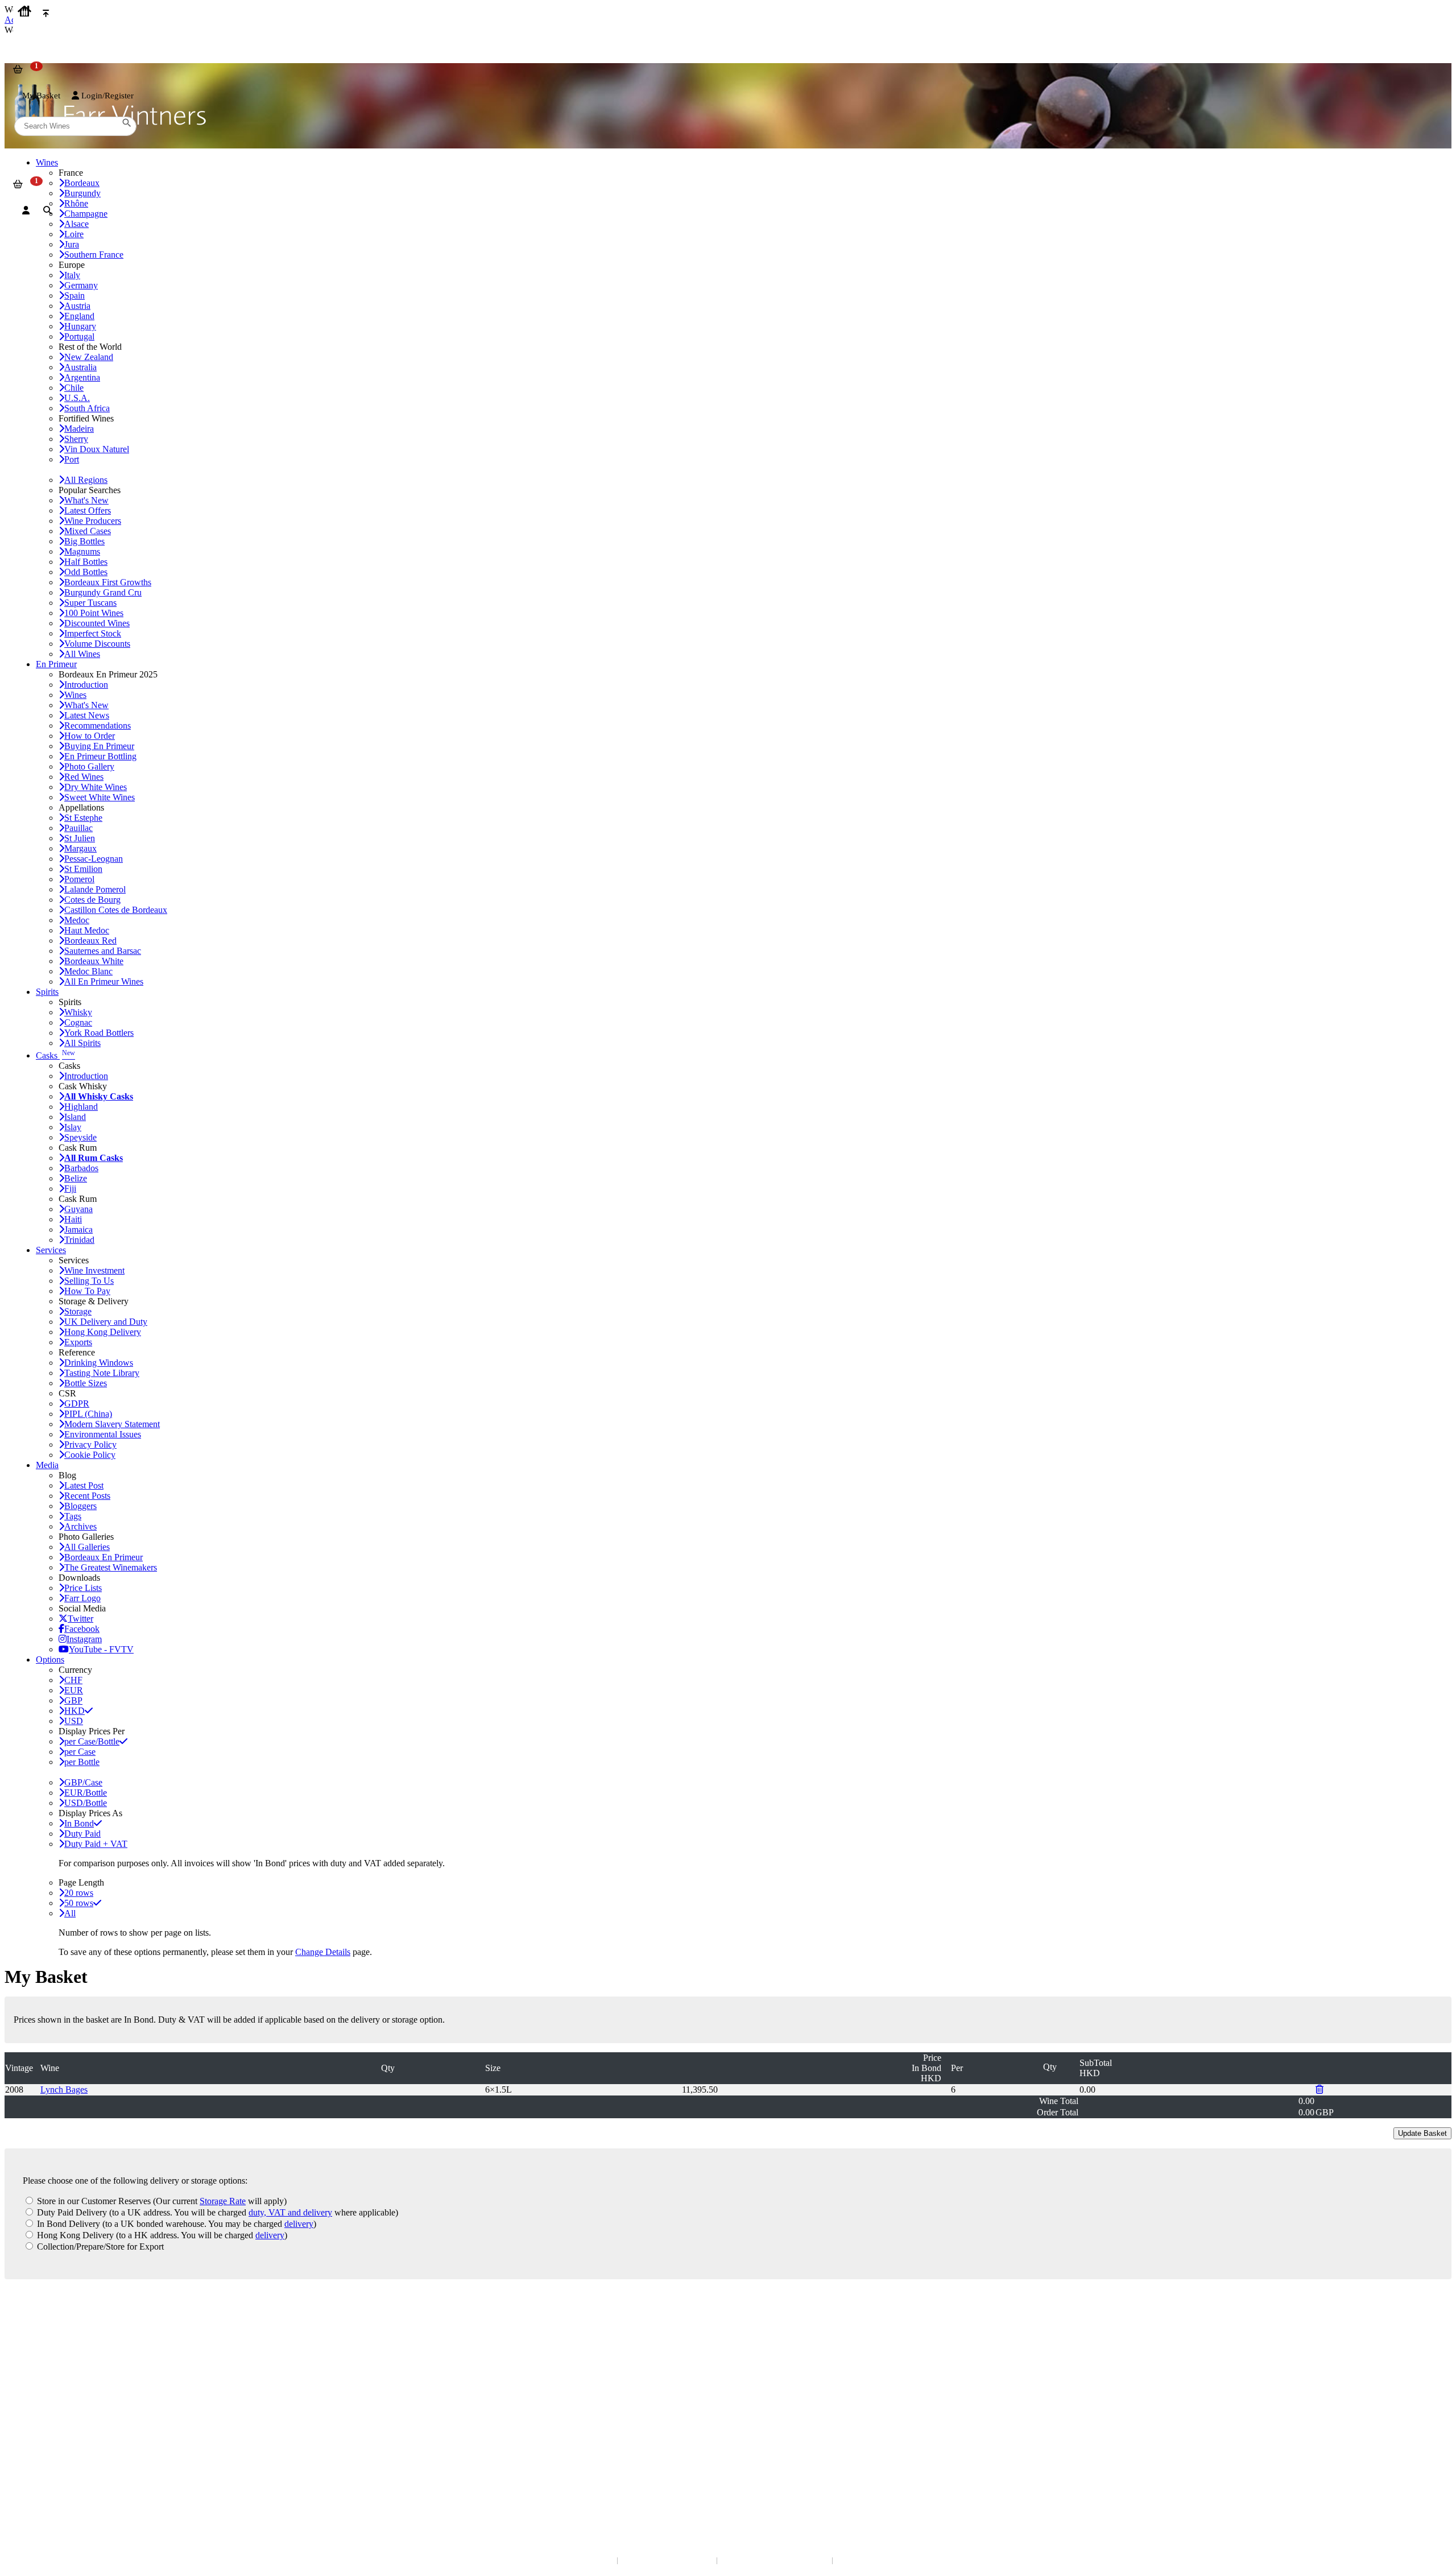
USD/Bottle (86, 1803)
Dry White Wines (96, 787)
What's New (86, 500)
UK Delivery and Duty (106, 1322)
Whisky (78, 1012)
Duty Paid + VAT (96, 1844)
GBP (73, 1700)
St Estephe (83, 818)
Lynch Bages (64, 2090)
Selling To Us (89, 1281)
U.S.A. (77, 398)
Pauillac (78, 828)
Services (51, 1250)
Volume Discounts (97, 644)
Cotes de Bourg (92, 900)
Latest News (87, 715)
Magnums (82, 551)
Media (47, 1465)
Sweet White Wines (100, 797)
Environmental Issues (103, 1434)
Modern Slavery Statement (112, 1424)
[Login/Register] (26, 210)
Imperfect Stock (93, 633)
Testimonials (34, 2396)
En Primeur (56, 664)
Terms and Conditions (48, 2407)
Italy (72, 275)
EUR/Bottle (86, 1793)
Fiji (70, 1189)
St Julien (80, 838)
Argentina (82, 377)
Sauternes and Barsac (103, 951)
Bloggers (80, 1506)
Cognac (78, 1022)
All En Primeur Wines (104, 981)
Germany (81, 285)
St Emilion (83, 869)
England (79, 316)
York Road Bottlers (99, 1033)
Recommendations (98, 726)
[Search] (47, 210)
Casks (55, 1055)
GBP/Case (83, 1782)
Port (72, 459)
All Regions (86, 480)
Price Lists (83, 1588)
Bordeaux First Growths (108, 582)
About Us (29, 2385)
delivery (299, 2224)
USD (74, 1721)
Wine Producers (93, 521)
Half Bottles (86, 562)
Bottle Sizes (86, 1383)
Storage (78, 1311)
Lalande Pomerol (95, 889)
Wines (75, 695)
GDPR (77, 1404)
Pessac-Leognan (94, 859)
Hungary (80, 326)
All (70, 1913)
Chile (74, 388)
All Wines (82, 654)
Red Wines (84, 777)
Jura (72, 244)
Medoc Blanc (88, 971)
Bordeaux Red (90, 941)
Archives (80, 1526)
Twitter (80, 1619)
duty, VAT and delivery (290, 2212)
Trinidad (79, 1240)
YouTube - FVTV (101, 1649)
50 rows (79, 1903)
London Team (36, 2346)
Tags (73, 1516)
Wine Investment (94, 1270)
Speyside (80, 1137)
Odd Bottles (86, 572)
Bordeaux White (94, 961)
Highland (81, 1107)
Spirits (47, 992)
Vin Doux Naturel (97, 449)
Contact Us (31, 2323)
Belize (76, 1178)
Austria (77, 306)
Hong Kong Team (41, 2480)
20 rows (79, 1893)
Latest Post (84, 1485)
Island (75, 1117)
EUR (74, 1690)
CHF (73, 1680)
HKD (75, 1711)
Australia (80, 367)
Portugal (79, 336)
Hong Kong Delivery (103, 1332)
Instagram (84, 1639)
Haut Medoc (87, 930)
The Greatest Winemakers (111, 1567)
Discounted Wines (97, 623)
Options (50, 1660)
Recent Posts (87, 1496)
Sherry (76, 439)
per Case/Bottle (92, 1741)
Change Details (323, 1952)
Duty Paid (82, 1834)
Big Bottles (84, 541)
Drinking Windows (99, 1363)
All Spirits (82, 1043)
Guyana (78, 1209)
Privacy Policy (90, 1444)
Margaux (80, 848)
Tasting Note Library (102, 1373)
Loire (74, 234)
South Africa (87, 408)
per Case (80, 1752)
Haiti (73, 1219)
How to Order (90, 736)
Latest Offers (88, 511)
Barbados (81, 1168)
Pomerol (79, 879)
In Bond (79, 1823)
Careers (26, 2419)
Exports (78, 1342)
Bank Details (34, 2335)
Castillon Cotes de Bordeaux (116, 910)
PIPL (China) (88, 1414)
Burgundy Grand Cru (103, 592)
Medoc (77, 920)
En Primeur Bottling (100, 756)
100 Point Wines (94, 613)
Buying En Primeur (99, 746)
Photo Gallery (89, 766)
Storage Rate (223, 2201)
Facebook (82, 1629)
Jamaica (78, 1229)
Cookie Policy (90, 1455)
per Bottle (82, 1762)
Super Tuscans (90, 603)
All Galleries (87, 1547)
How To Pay (87, 1291)
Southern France (94, 255)
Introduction (86, 685)
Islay (73, 1127)
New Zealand (89, 357)
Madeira (79, 429)
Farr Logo (82, 1598)
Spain (75, 295)
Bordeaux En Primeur (104, 1557)
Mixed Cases (88, 531)
